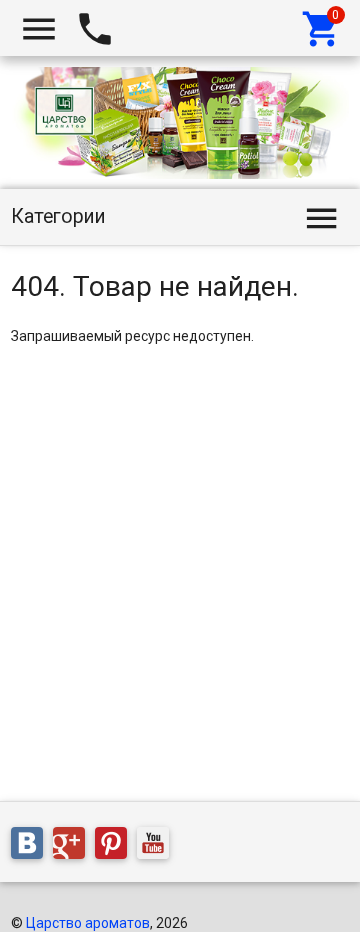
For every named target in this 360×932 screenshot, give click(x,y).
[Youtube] (158, 847)
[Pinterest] (116, 847)
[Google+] (74, 847)
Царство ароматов (88, 923)
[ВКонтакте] (32, 847)
